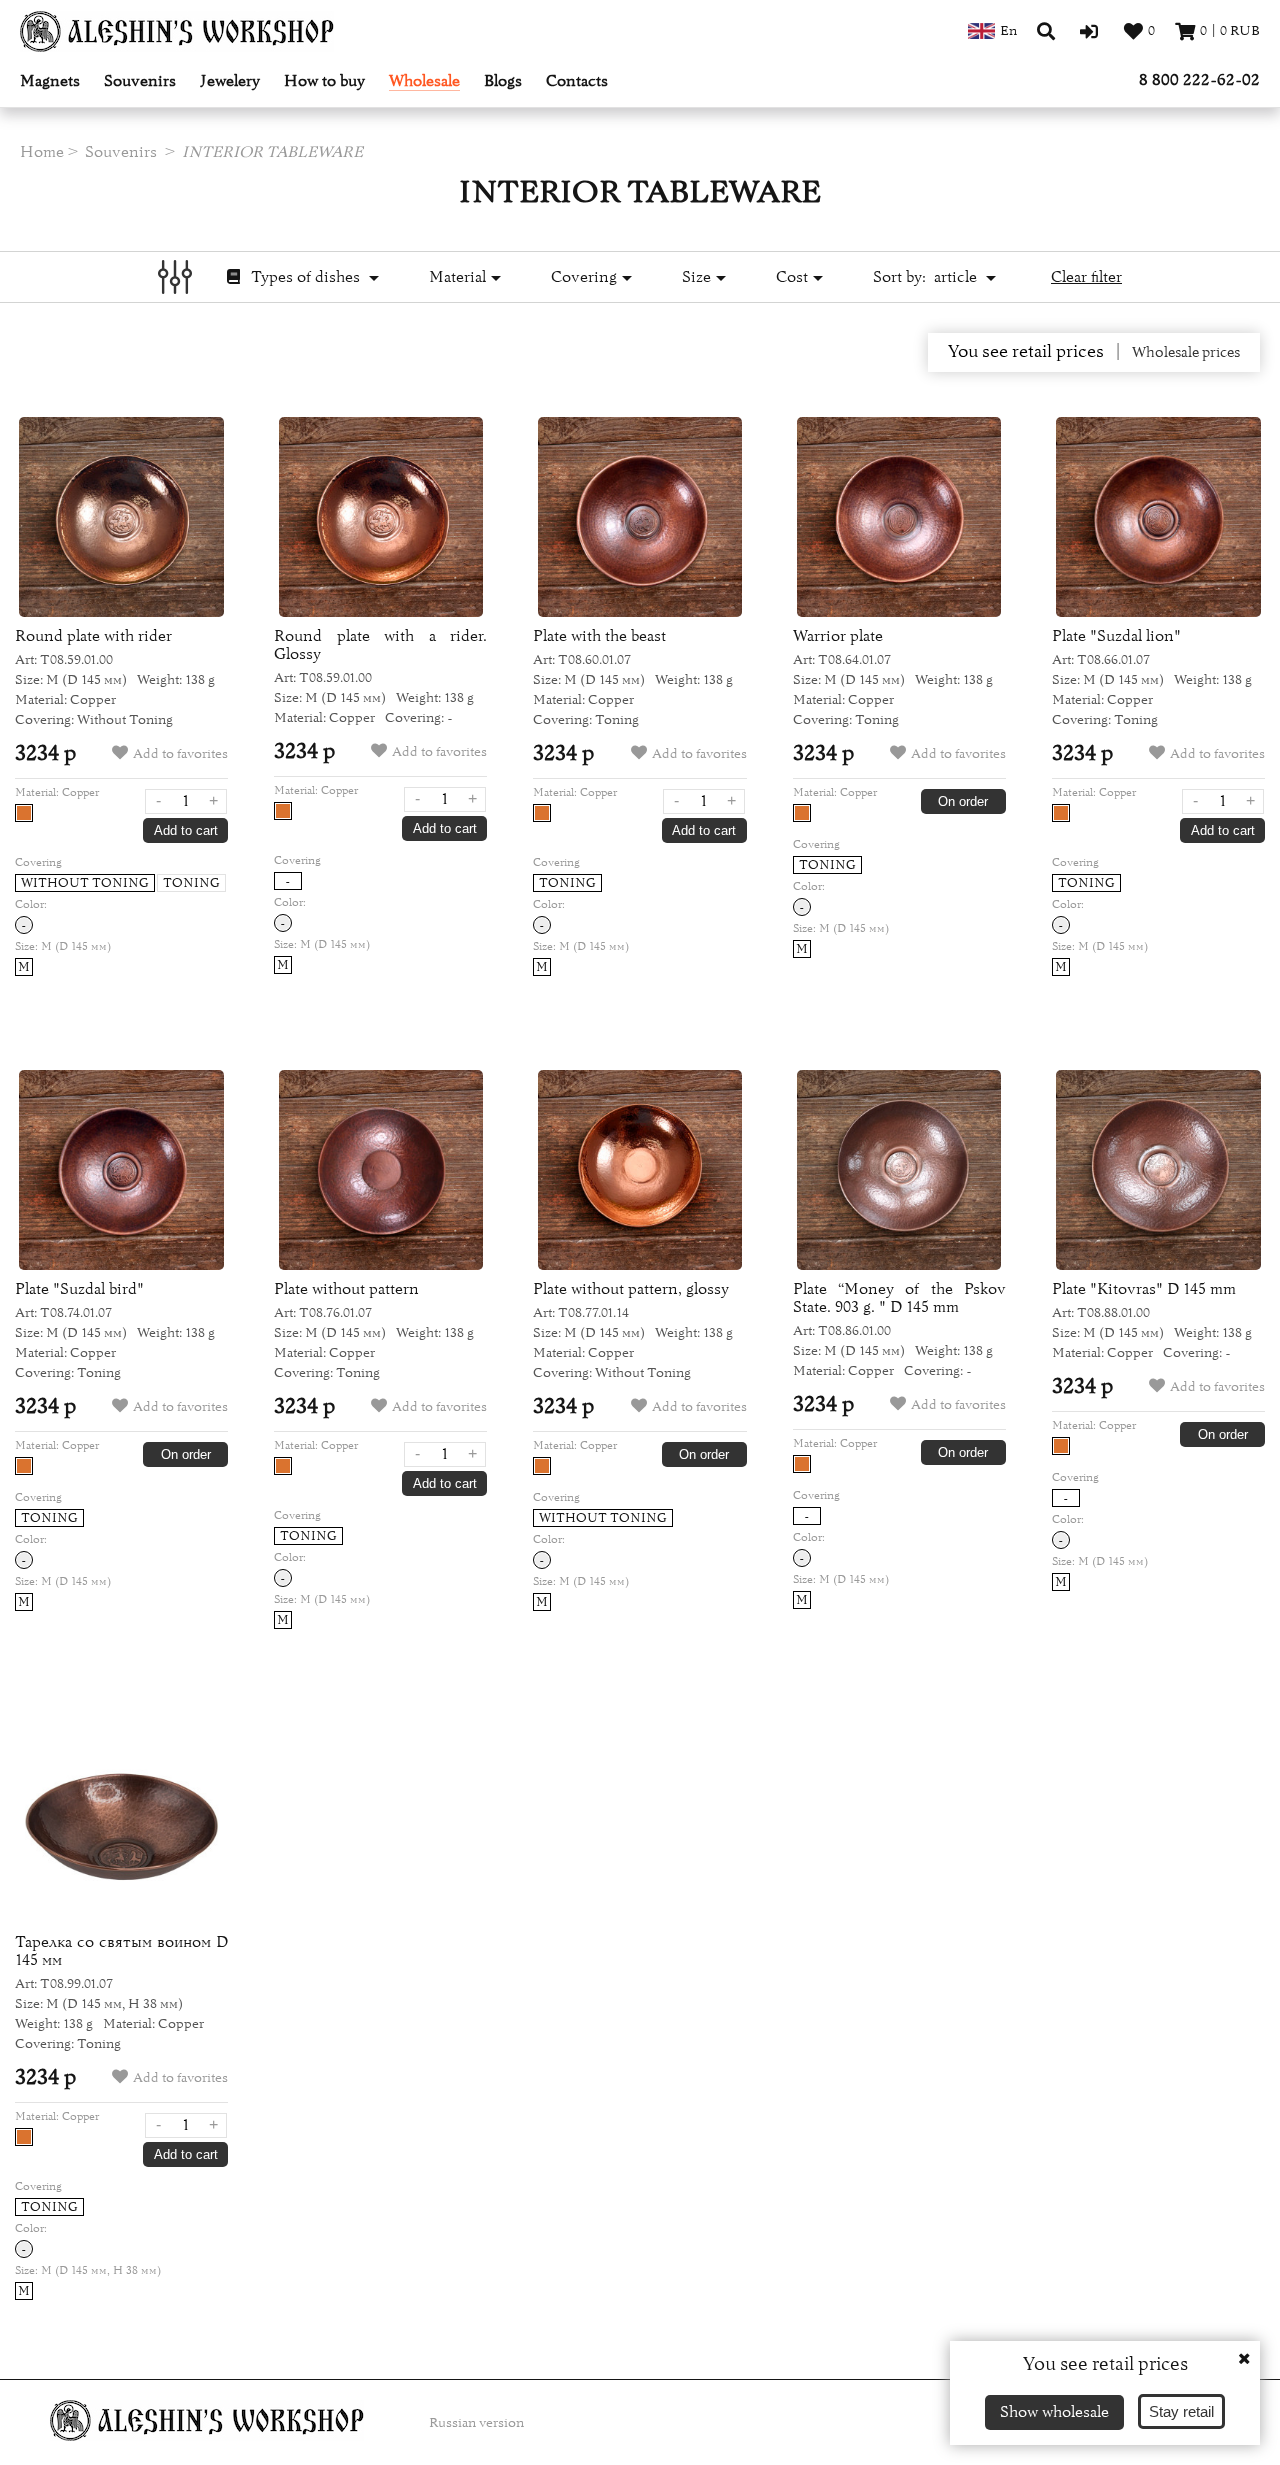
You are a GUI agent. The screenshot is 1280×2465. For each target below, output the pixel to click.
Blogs (503, 81)
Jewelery (230, 81)
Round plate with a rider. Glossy (380, 645)
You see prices (1026, 352)
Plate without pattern (346, 1289)
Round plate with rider (93, 636)
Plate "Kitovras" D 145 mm (1144, 1289)
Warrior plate (838, 636)
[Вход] (1091, 31)
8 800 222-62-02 (1199, 80)
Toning (191, 883)
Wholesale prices (1186, 353)
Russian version (476, 2423)
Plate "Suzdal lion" (1116, 636)
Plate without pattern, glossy (631, 1289)
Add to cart (186, 830)
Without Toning (85, 883)
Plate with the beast (599, 636)
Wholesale (424, 81)
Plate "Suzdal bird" (79, 1289)
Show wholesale (1054, 2412)
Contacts (577, 81)
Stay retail (1181, 2411)
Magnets (50, 81)
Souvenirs (140, 81)
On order (963, 801)
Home (42, 152)
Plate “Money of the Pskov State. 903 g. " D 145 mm (899, 1298)
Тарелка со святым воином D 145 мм (121, 1951)
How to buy (324, 81)
